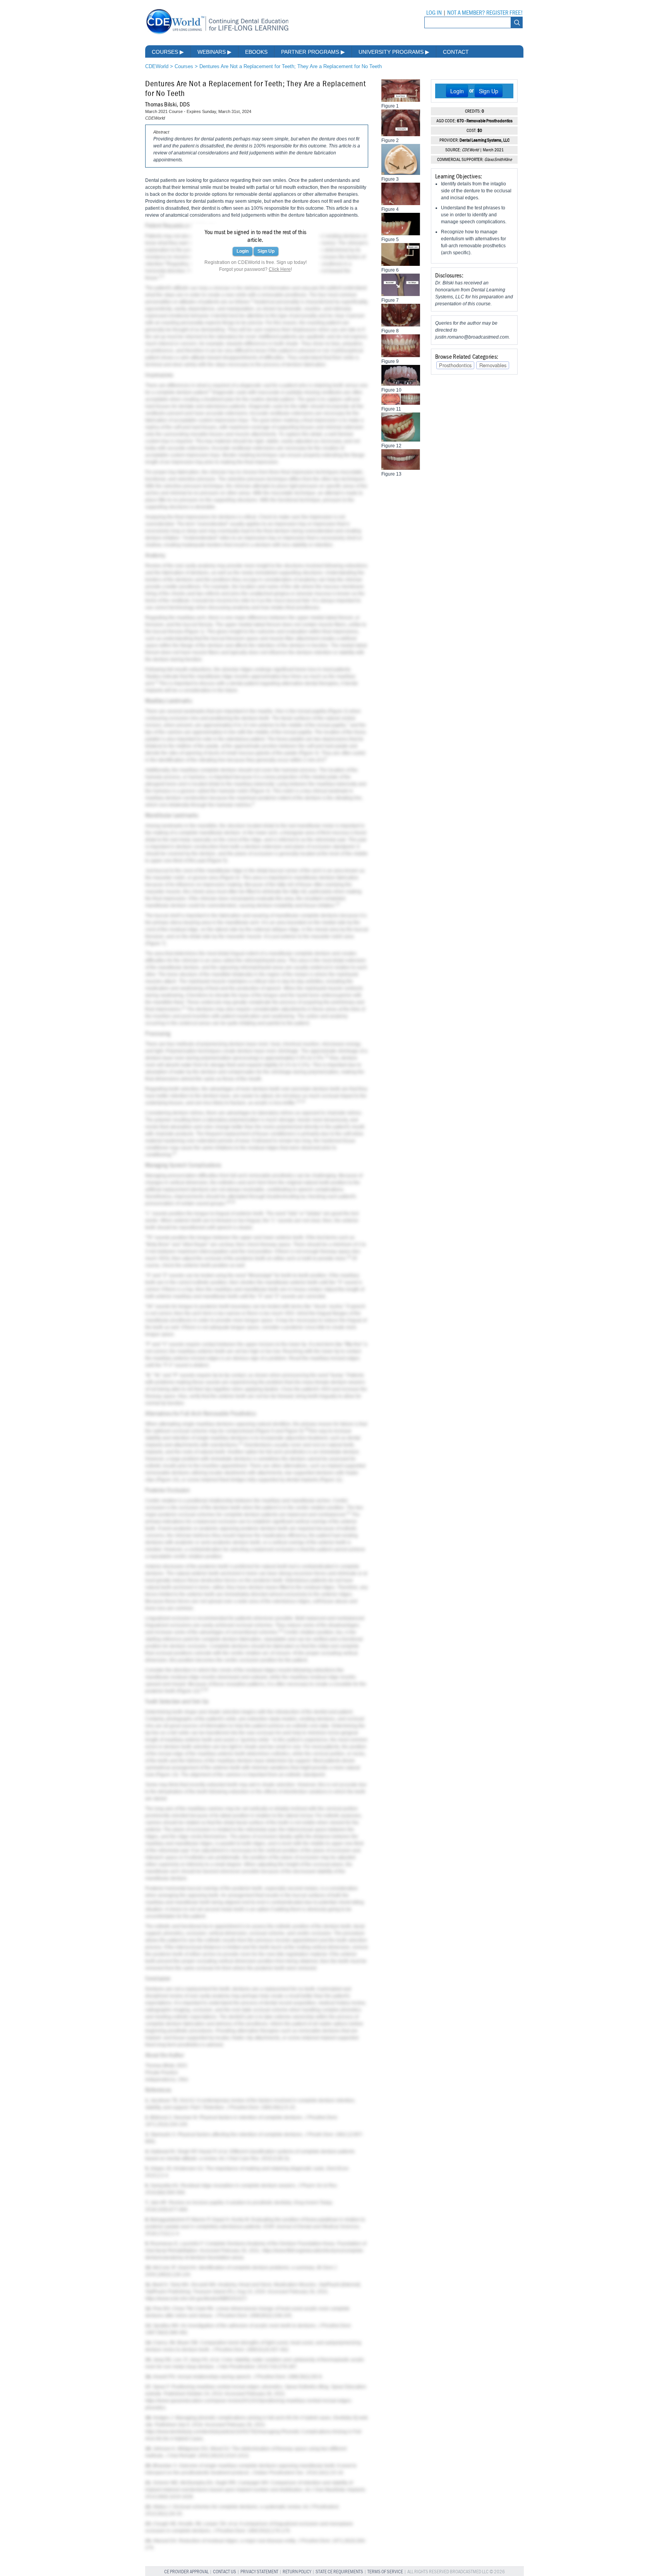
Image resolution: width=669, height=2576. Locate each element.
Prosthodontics (455, 365)
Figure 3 (309, 753)
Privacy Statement (259, 2572)
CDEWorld (157, 66)
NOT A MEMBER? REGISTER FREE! (485, 13)
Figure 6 (230, 878)
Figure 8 (265, 1431)
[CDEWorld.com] (217, 34)
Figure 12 (188, 1691)
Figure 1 (194, 632)
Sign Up (266, 251)
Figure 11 (331, 1480)
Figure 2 (338, 711)
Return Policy (297, 2572)
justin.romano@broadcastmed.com (472, 337)
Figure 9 (293, 1431)
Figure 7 (155, 943)
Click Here (280, 269)
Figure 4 (260, 791)
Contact (456, 52)
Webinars (214, 52)
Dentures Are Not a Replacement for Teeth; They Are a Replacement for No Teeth (291, 66)
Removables (493, 365)
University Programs (394, 52)
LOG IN (434, 13)
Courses (168, 52)
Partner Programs (313, 52)
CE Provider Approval (186, 2572)
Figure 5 (217, 861)
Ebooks (256, 52)
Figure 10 (168, 1480)
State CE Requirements (339, 2572)
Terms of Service (385, 2572)
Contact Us (225, 2572)
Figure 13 (167, 1775)
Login (243, 251)
